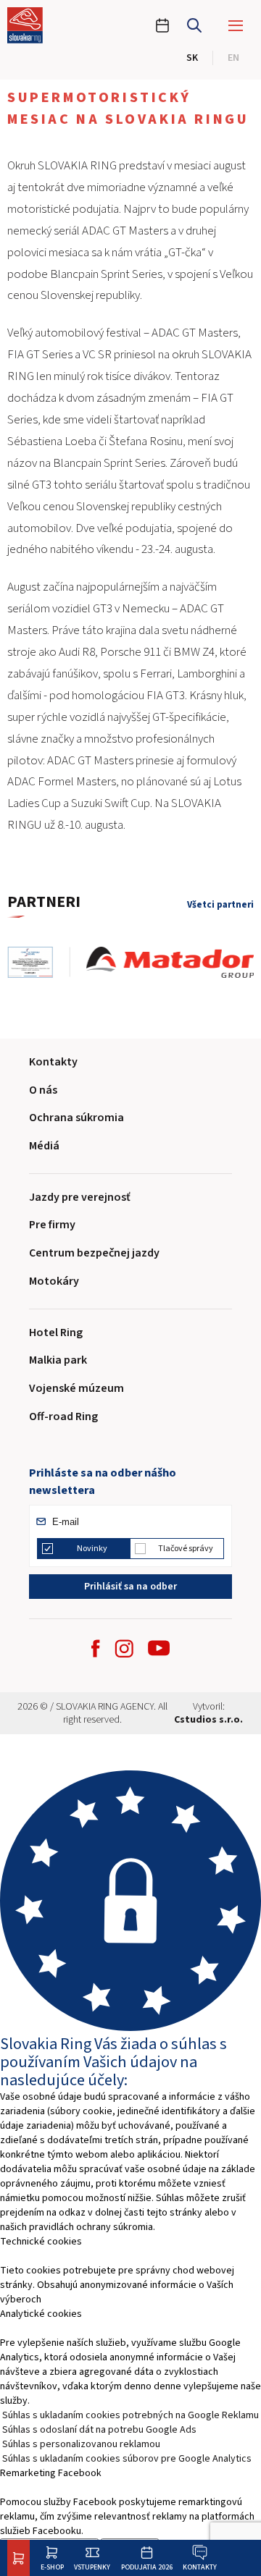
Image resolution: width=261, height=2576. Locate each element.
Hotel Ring (56, 1333)
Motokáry (54, 1281)
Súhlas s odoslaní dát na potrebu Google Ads (99, 2430)
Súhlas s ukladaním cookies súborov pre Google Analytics (127, 2459)
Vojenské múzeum (76, 1388)
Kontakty (200, 2567)
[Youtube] (159, 1648)
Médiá (44, 1146)
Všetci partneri (220, 905)
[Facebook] (96, 1648)
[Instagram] (124, 1648)
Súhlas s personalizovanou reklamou (81, 2444)
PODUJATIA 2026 (147, 2567)
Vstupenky (92, 2567)
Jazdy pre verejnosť (80, 1197)
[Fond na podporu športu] (38, 962)
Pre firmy (52, 1225)
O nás (43, 1090)
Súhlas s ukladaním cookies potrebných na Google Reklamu (130, 2415)
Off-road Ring (63, 1416)
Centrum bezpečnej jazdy (94, 1253)
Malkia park (58, 1360)
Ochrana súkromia (76, 1118)
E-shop (52, 2567)
